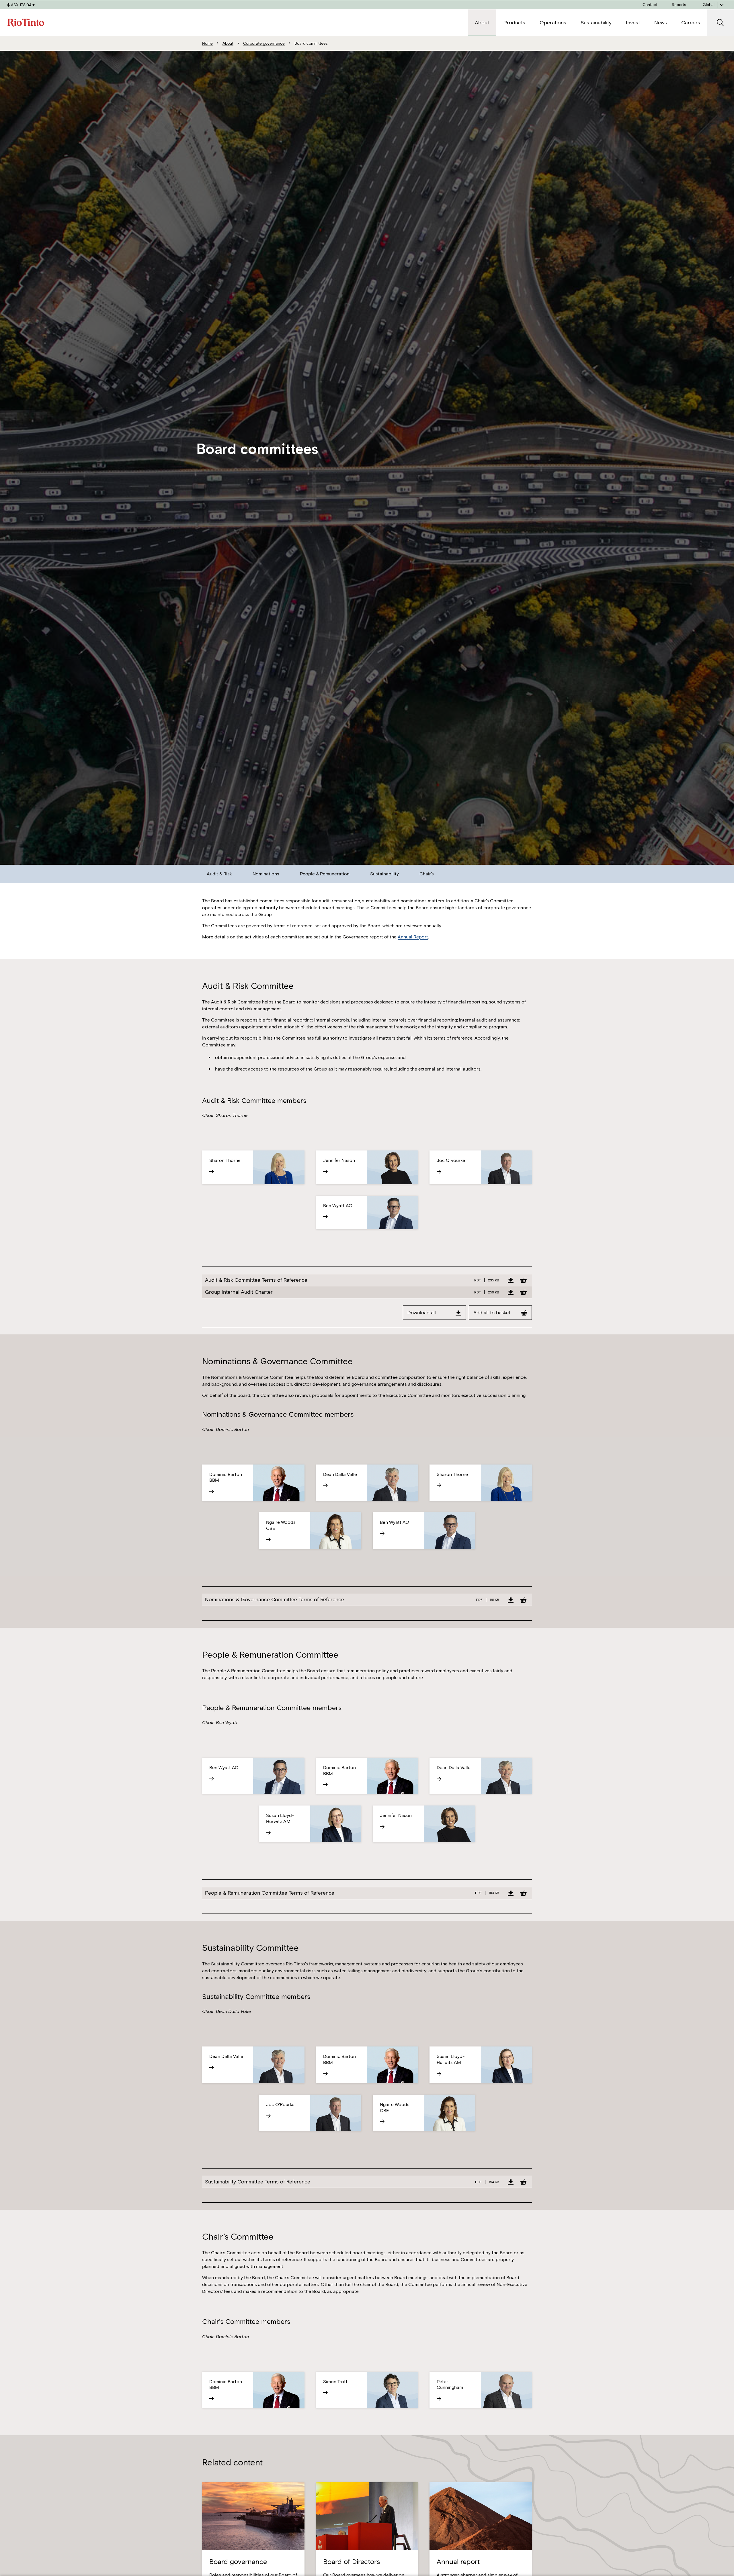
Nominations (266, 874)
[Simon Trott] (341, 2393)
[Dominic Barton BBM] (228, 1491)
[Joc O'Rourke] (455, 1172)
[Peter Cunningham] (455, 2399)
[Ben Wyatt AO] (341, 1217)
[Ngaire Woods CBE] (284, 1540)
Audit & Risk (219, 874)
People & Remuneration (325, 874)
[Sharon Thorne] (228, 1172)
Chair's (427, 874)
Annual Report (413, 937)
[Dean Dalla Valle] (341, 1485)
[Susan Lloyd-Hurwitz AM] (284, 1833)
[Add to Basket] (523, 1280)
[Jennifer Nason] (341, 1172)
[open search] (721, 23)
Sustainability (384, 874)
